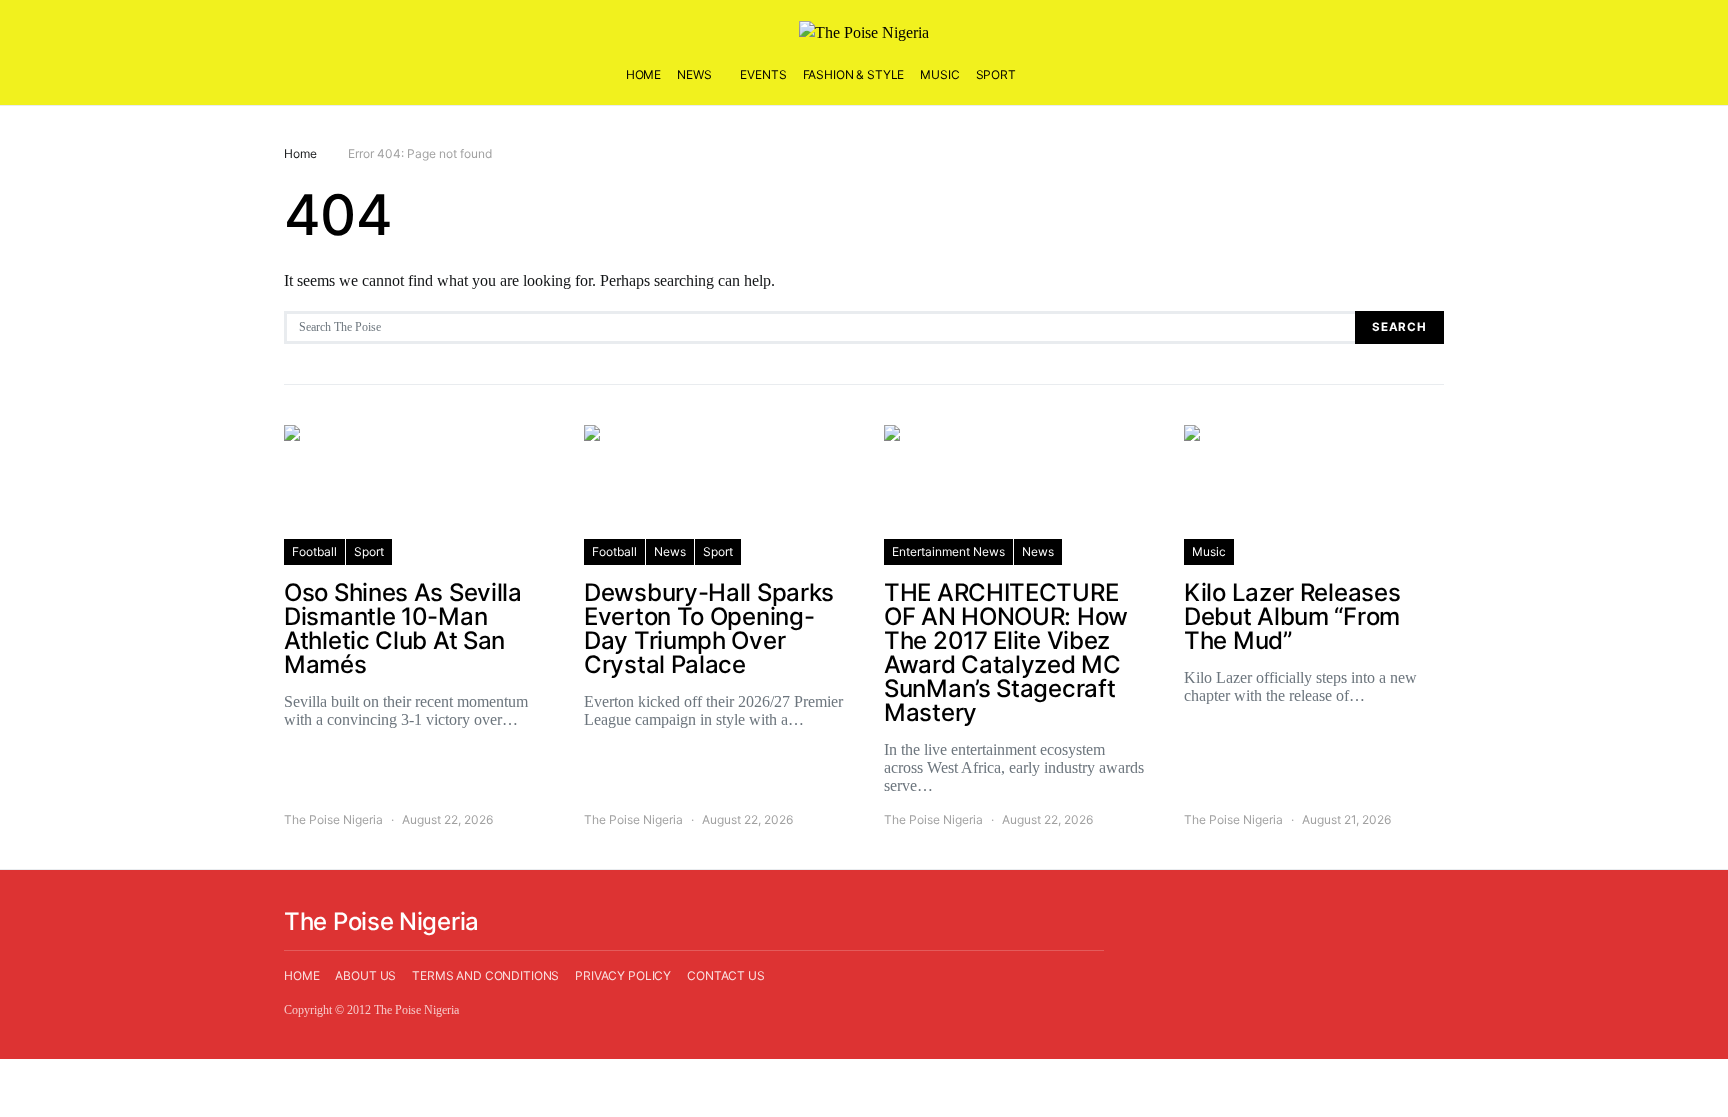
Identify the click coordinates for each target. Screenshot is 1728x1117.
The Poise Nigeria (333, 819)
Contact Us (726, 975)
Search (1399, 327)
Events (763, 74)
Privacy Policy (623, 975)
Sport (996, 74)
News (694, 74)
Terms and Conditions (485, 975)
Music (939, 74)
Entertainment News (948, 551)
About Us (365, 975)
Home (643, 74)
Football (314, 551)
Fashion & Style (854, 74)
